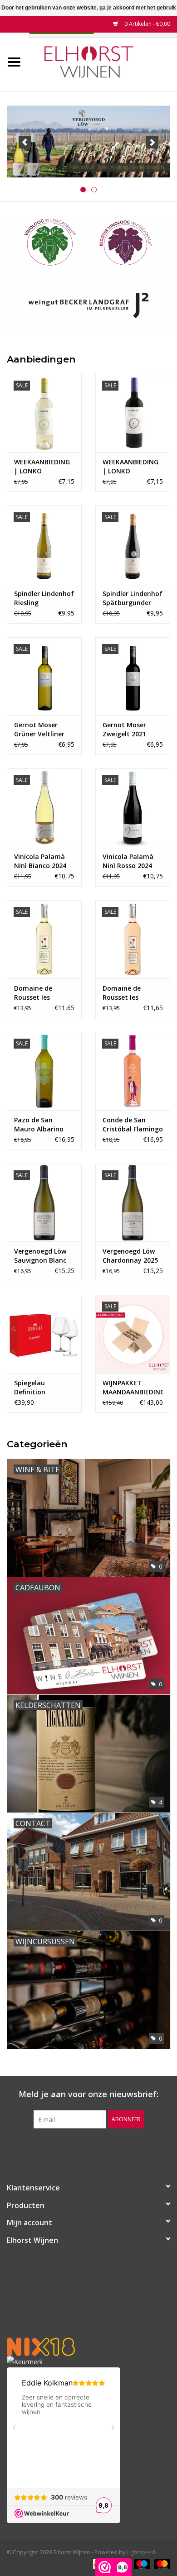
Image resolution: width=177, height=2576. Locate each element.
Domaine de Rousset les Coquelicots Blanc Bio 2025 (42, 993)
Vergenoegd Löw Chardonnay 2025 (130, 1256)
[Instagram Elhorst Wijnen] (97, 2147)
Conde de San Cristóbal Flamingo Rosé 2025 (133, 1125)
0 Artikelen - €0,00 (147, 24)
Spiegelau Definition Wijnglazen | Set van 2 (40, 1388)
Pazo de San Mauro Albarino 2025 (39, 1125)
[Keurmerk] (88, 2362)
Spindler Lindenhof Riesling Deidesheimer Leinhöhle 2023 (44, 598)
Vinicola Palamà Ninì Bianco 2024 (40, 861)
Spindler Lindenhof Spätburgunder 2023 (133, 598)
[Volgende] (152, 142)
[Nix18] (88, 2347)
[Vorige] (25, 142)
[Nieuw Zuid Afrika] (88, 142)
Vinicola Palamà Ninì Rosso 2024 (128, 861)
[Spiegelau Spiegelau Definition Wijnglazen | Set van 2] (44, 1334)
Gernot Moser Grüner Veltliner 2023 (39, 730)
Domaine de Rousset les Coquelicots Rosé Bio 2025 (130, 993)
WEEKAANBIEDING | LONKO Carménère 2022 (130, 467)
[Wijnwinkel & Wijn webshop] (103, 61)
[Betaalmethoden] (141, 2564)
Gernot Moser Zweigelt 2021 (124, 729)
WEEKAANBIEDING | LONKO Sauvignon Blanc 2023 (42, 467)
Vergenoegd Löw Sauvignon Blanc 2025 (40, 1256)
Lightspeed (141, 2552)
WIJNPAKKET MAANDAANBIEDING (133, 1387)
